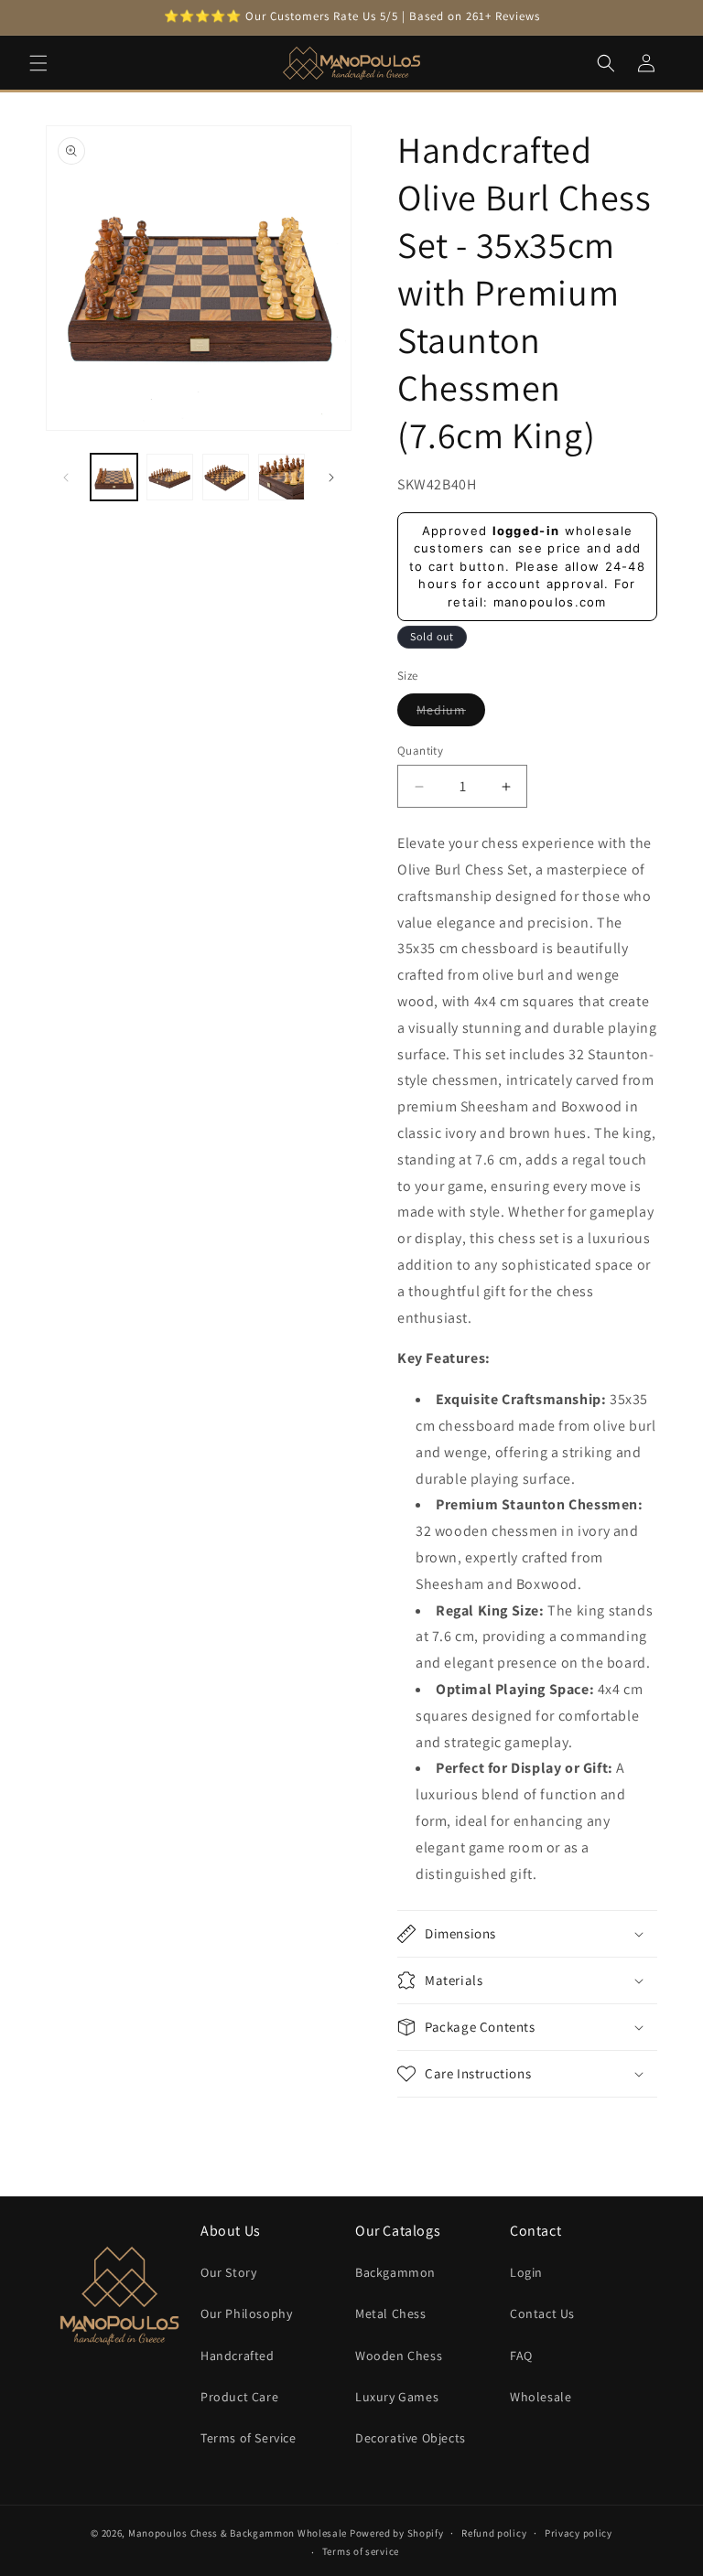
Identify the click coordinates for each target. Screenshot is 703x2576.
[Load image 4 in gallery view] (281, 477)
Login (526, 2272)
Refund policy (494, 2533)
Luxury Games (397, 2397)
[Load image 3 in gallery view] (226, 477)
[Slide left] (66, 478)
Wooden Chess (399, 2356)
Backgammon (395, 2272)
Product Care (239, 2397)
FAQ (521, 2356)
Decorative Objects (411, 2438)
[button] (38, 63)
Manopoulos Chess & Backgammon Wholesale (238, 2533)
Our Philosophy (246, 2313)
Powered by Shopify (397, 2533)
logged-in (526, 531)
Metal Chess (391, 2313)
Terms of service (361, 2551)
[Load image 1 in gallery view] (114, 477)
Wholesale (541, 2397)
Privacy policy (579, 2533)
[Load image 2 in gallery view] (170, 477)
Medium (451, 714)
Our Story (228, 2272)
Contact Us (542, 2313)
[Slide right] (331, 478)
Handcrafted (238, 2356)
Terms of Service (249, 2438)
